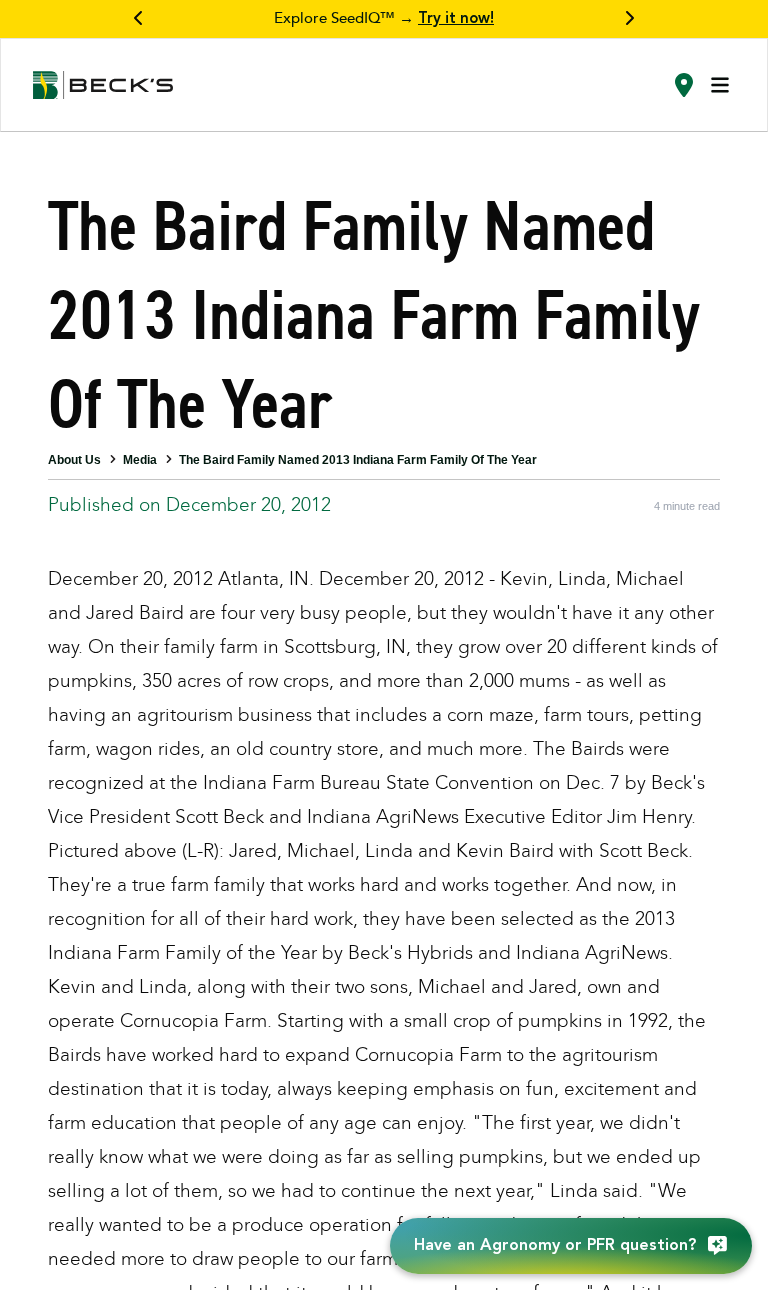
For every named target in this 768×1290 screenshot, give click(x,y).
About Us (74, 460)
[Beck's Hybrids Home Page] (103, 85)
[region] (384, 19)
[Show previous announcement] (139, 19)
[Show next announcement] (629, 19)
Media (140, 460)
